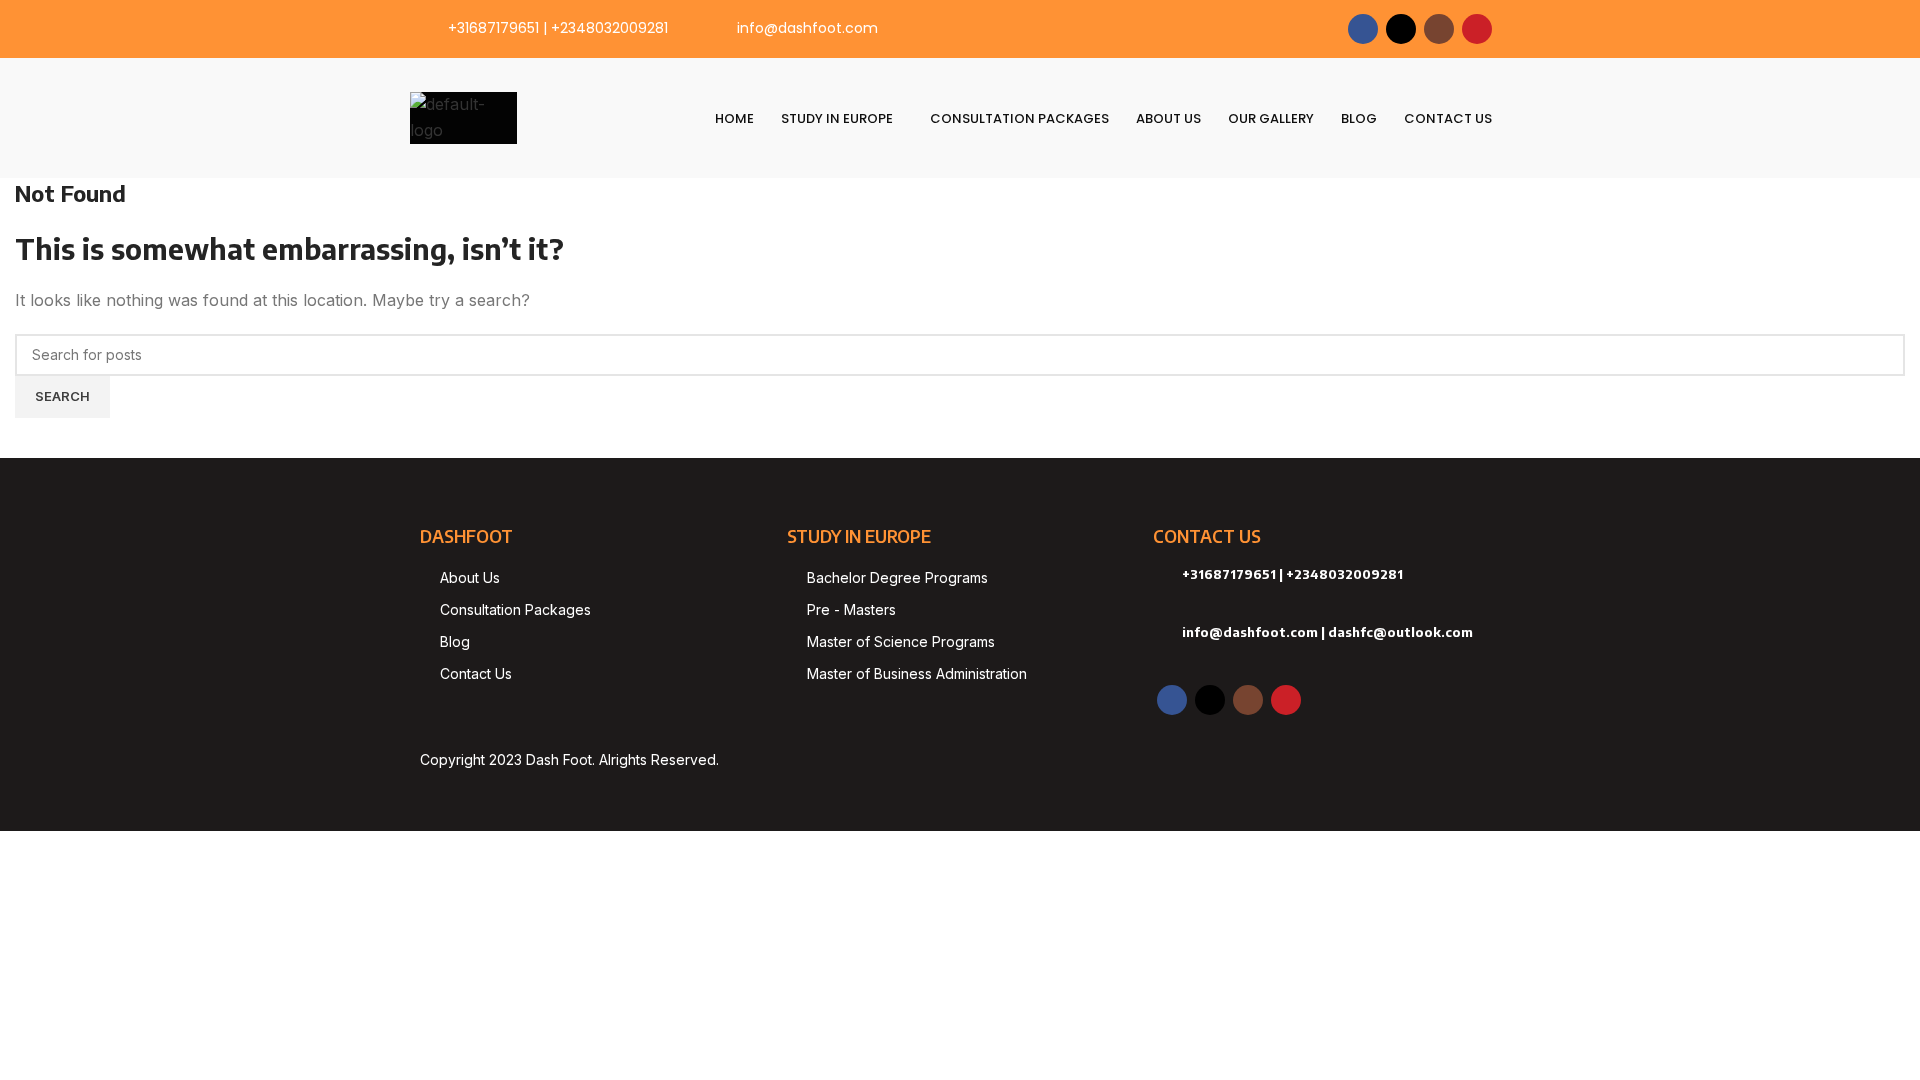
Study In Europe (837, 118)
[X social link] (1401, 29)
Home (734, 118)
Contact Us (1448, 118)
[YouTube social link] (1477, 29)
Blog (1359, 118)
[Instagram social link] (1439, 29)
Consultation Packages (1019, 118)
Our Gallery (1271, 118)
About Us (1168, 118)
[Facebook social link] (1363, 29)
